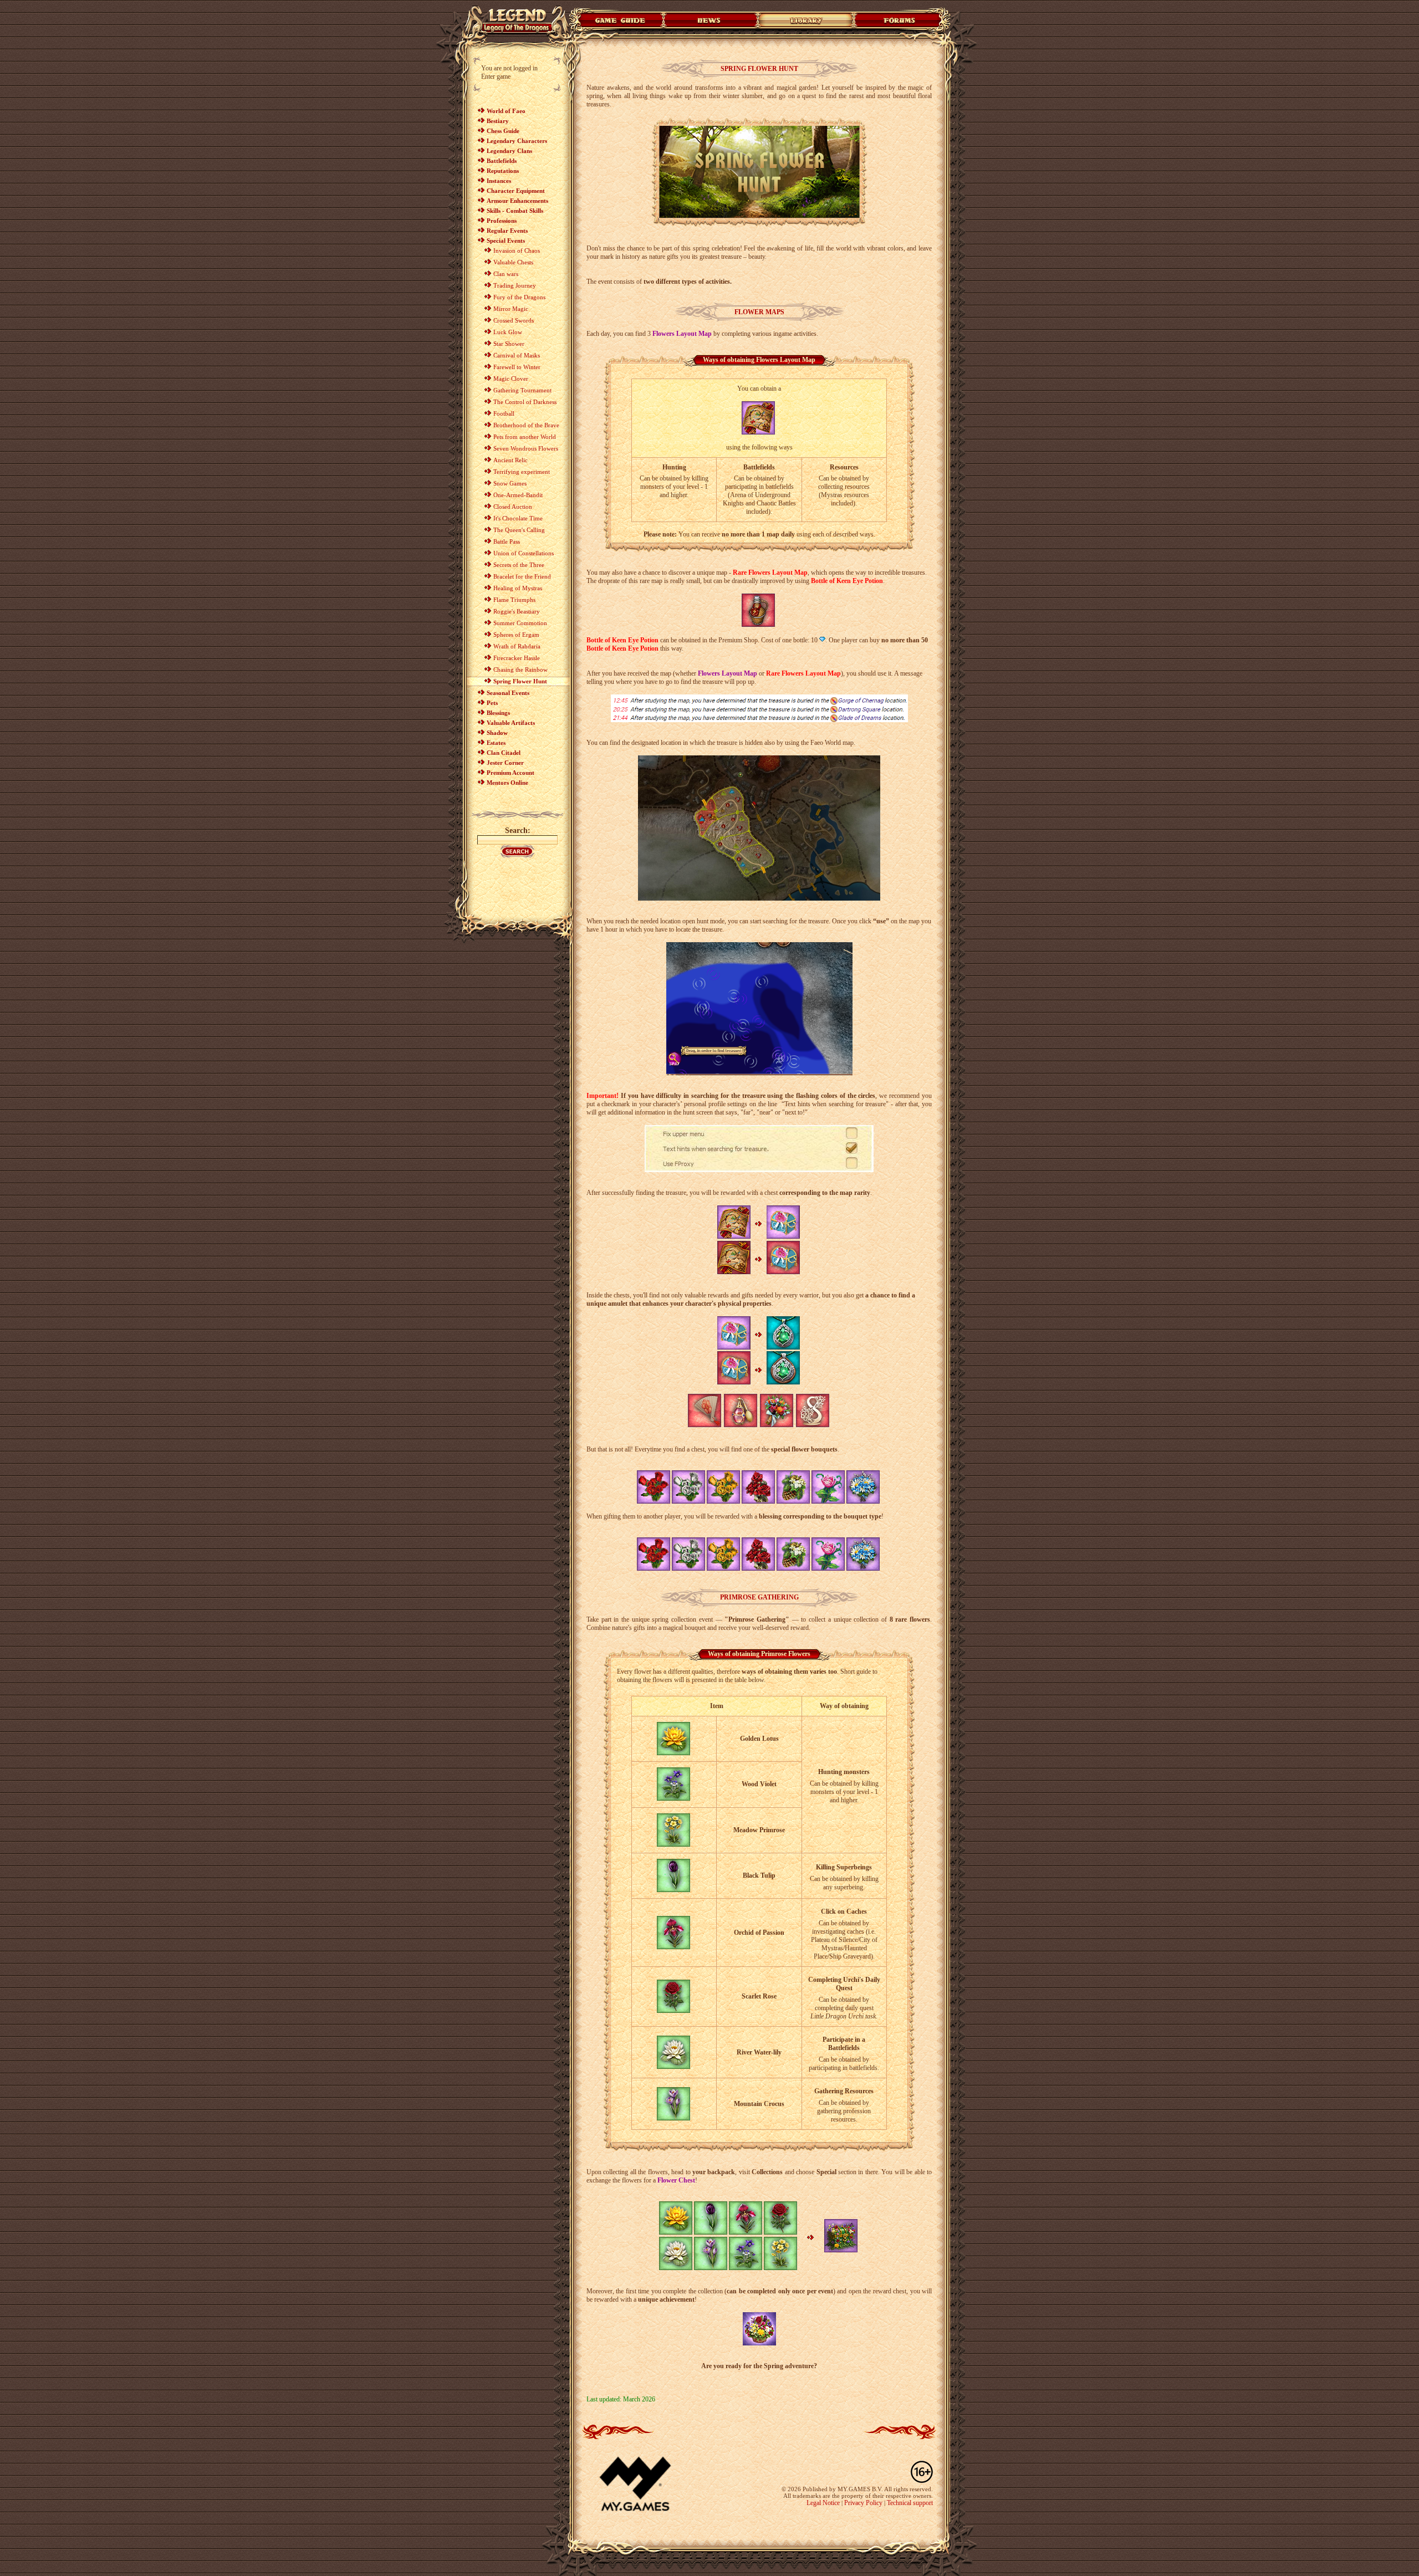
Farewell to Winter (517, 367)
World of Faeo (506, 111)
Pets (492, 703)
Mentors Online (507, 783)
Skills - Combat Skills (515, 211)
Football (504, 413)
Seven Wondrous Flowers (526, 448)
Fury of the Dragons (519, 297)
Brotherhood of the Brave (526, 425)
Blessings (498, 713)
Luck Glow (508, 332)
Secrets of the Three (519, 565)
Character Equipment (516, 191)
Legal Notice (823, 2503)
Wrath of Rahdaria (517, 646)
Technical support (910, 2503)
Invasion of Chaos (517, 251)
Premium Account (511, 773)
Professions (502, 221)
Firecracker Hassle (517, 658)
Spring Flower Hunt (520, 681)
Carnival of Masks (517, 355)
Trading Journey (515, 285)
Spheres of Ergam (516, 635)
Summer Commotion (520, 623)
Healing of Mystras (518, 588)
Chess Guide (503, 131)
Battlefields (502, 161)
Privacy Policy (863, 2503)
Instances (499, 181)
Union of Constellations (524, 553)
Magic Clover (511, 379)
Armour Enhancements (517, 201)
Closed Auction (513, 507)
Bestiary (498, 121)
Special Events (506, 241)
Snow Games (510, 483)
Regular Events (507, 231)
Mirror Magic (511, 309)
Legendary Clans (509, 151)
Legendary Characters (517, 141)
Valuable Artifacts (511, 723)
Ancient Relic (511, 460)
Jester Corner (505, 763)
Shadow (497, 733)
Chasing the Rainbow (520, 669)
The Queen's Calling (519, 530)
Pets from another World (525, 437)
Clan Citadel (504, 753)
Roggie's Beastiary (517, 611)
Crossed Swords (514, 320)
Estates (496, 743)
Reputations (503, 171)
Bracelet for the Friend (522, 576)
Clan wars (506, 274)
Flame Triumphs (514, 600)
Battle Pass (507, 541)
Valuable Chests (513, 262)
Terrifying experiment (522, 472)
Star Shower (509, 344)
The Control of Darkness (525, 402)
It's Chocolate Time (518, 518)
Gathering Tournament (522, 390)
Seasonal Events (508, 693)
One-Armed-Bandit (518, 495)
